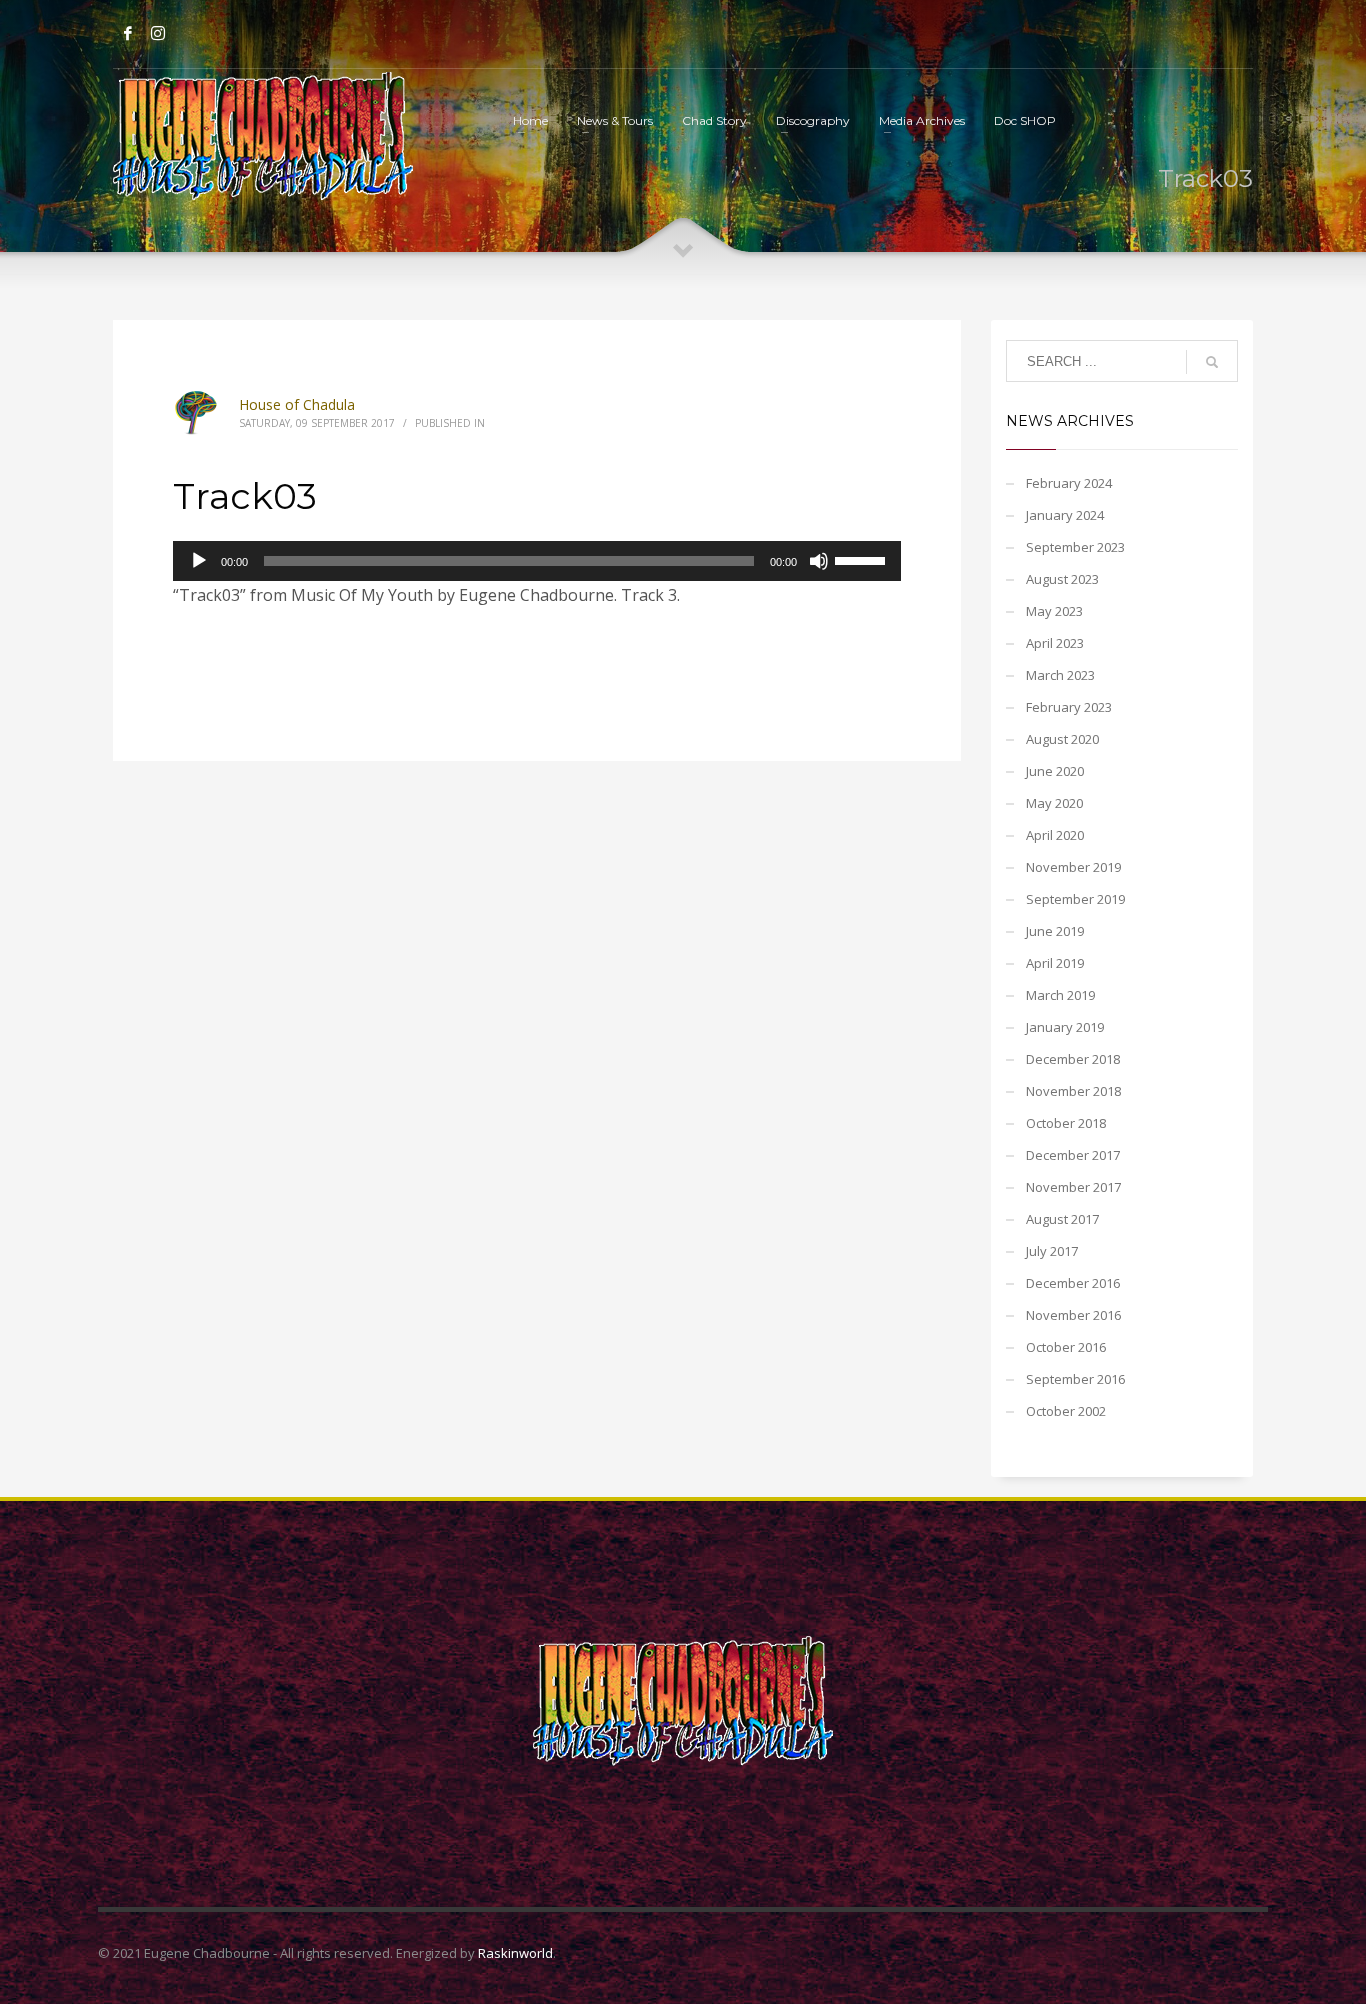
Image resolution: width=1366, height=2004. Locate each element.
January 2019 (1065, 1027)
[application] (537, 561)
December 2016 (1073, 1283)
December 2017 (1073, 1155)
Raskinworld (515, 1953)
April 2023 (1055, 643)
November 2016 (1073, 1315)
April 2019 (1055, 963)
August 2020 (1062, 739)
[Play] (199, 561)
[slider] (863, 559)
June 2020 (1055, 771)
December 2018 (1073, 1059)
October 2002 (1066, 1411)
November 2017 (1073, 1187)
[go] (1212, 362)
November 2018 (1073, 1091)
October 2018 (1066, 1123)
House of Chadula (297, 404)
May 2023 (1054, 611)
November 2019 (1073, 867)
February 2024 (1069, 483)
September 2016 (1075, 1379)
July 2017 (1052, 1251)
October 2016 (1066, 1347)
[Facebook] (128, 33)
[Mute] (819, 561)
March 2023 (1060, 675)
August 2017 (1062, 1219)
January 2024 (1065, 515)
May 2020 (1054, 803)
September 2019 (1075, 899)
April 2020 (1055, 835)
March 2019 (1060, 995)
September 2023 (1075, 547)
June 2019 (1055, 931)
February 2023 (1069, 707)
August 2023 (1062, 579)
